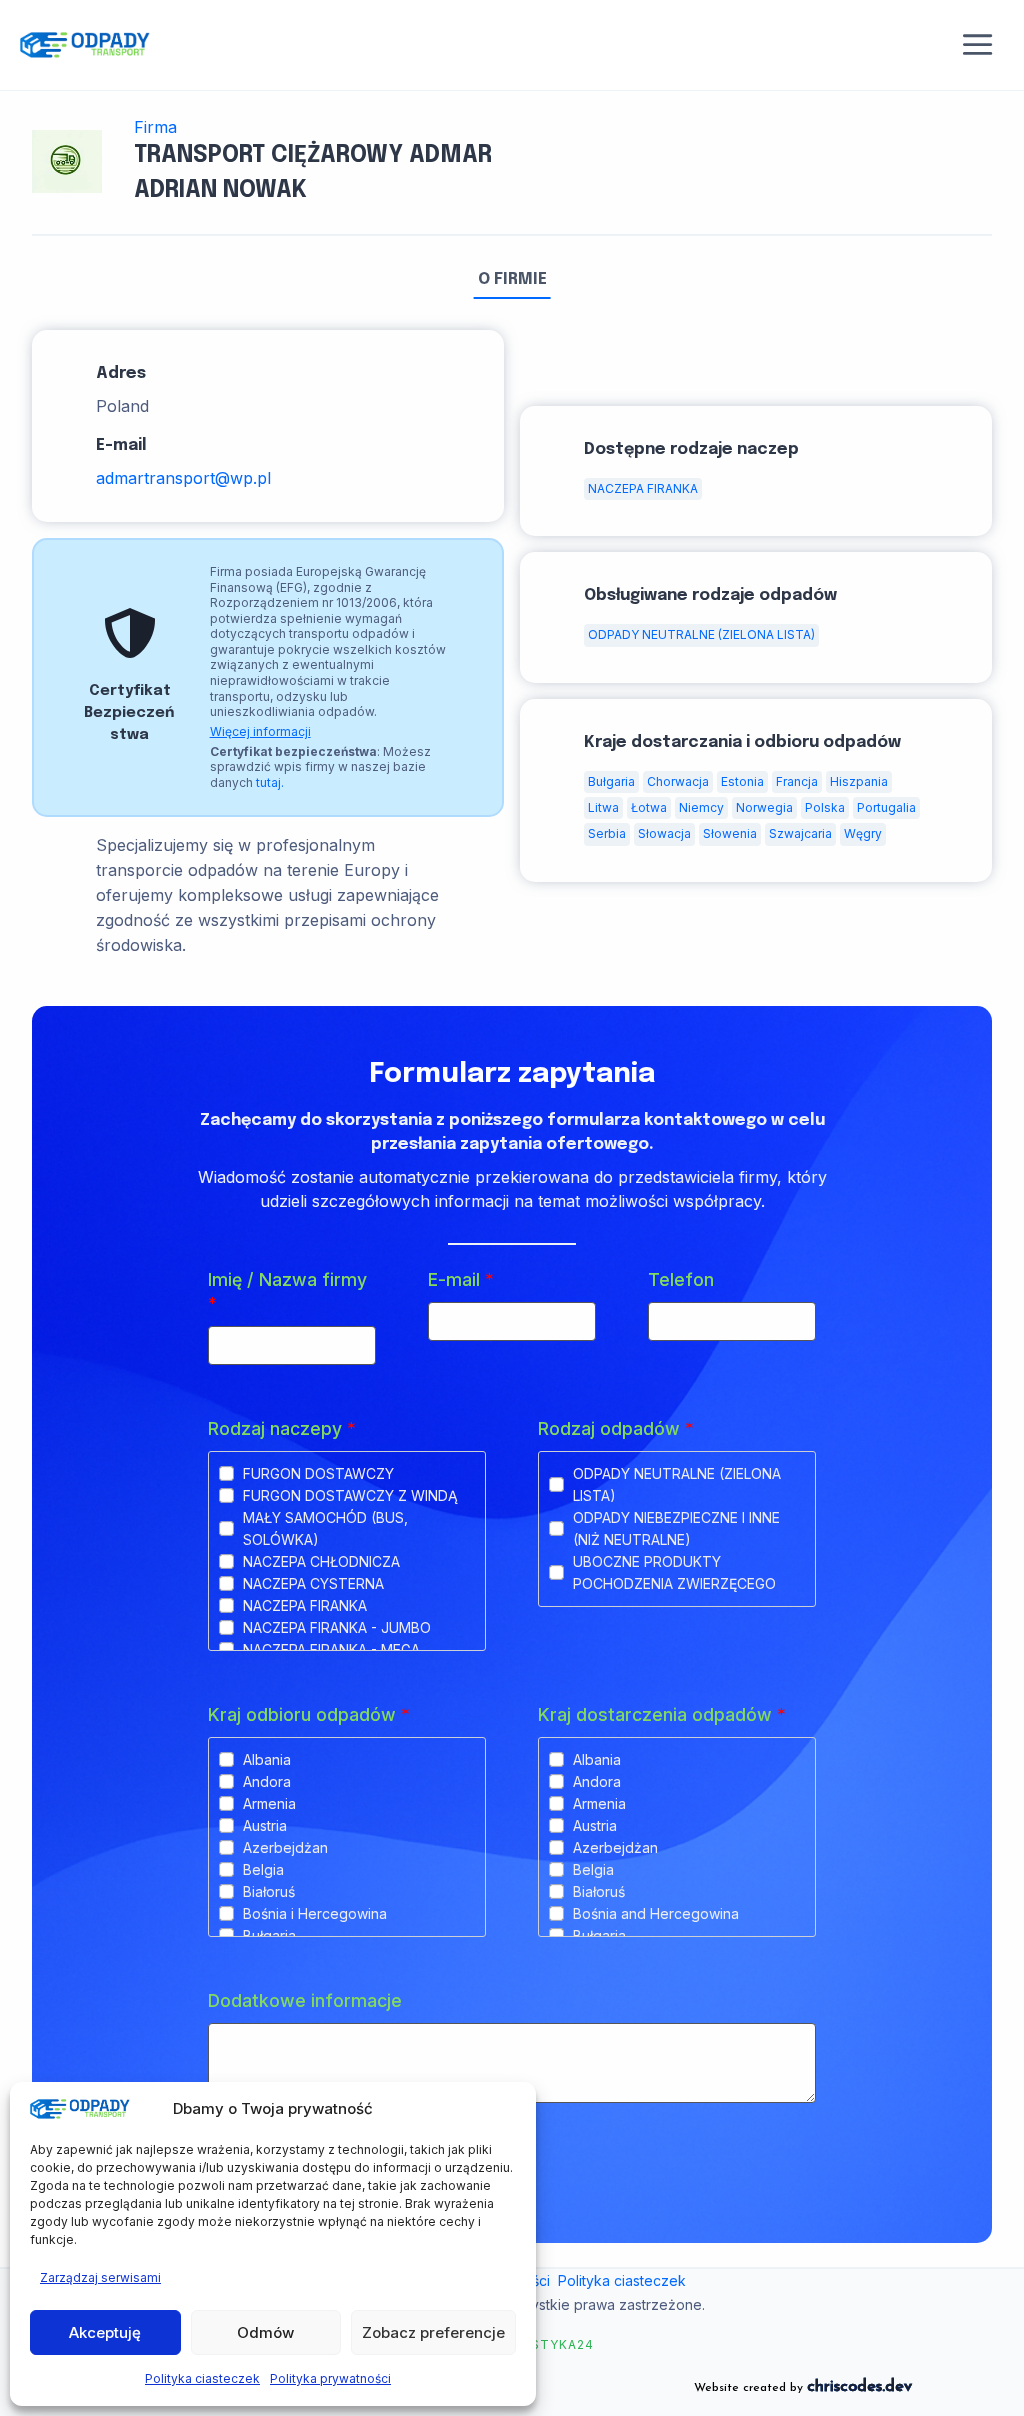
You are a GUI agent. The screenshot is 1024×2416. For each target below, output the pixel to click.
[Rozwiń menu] (978, 45)
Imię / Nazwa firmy (287, 1291)
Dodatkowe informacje (305, 2000)
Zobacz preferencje (433, 2332)
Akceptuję (105, 2332)
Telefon (681, 1279)
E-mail (461, 1279)
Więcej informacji (260, 731)
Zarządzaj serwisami (100, 2277)
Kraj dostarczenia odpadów (662, 1714)
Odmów (265, 2332)
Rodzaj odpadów (616, 1428)
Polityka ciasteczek (202, 2378)
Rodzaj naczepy (282, 1428)
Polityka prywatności (330, 2378)
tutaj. (270, 782)
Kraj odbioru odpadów (309, 1714)
